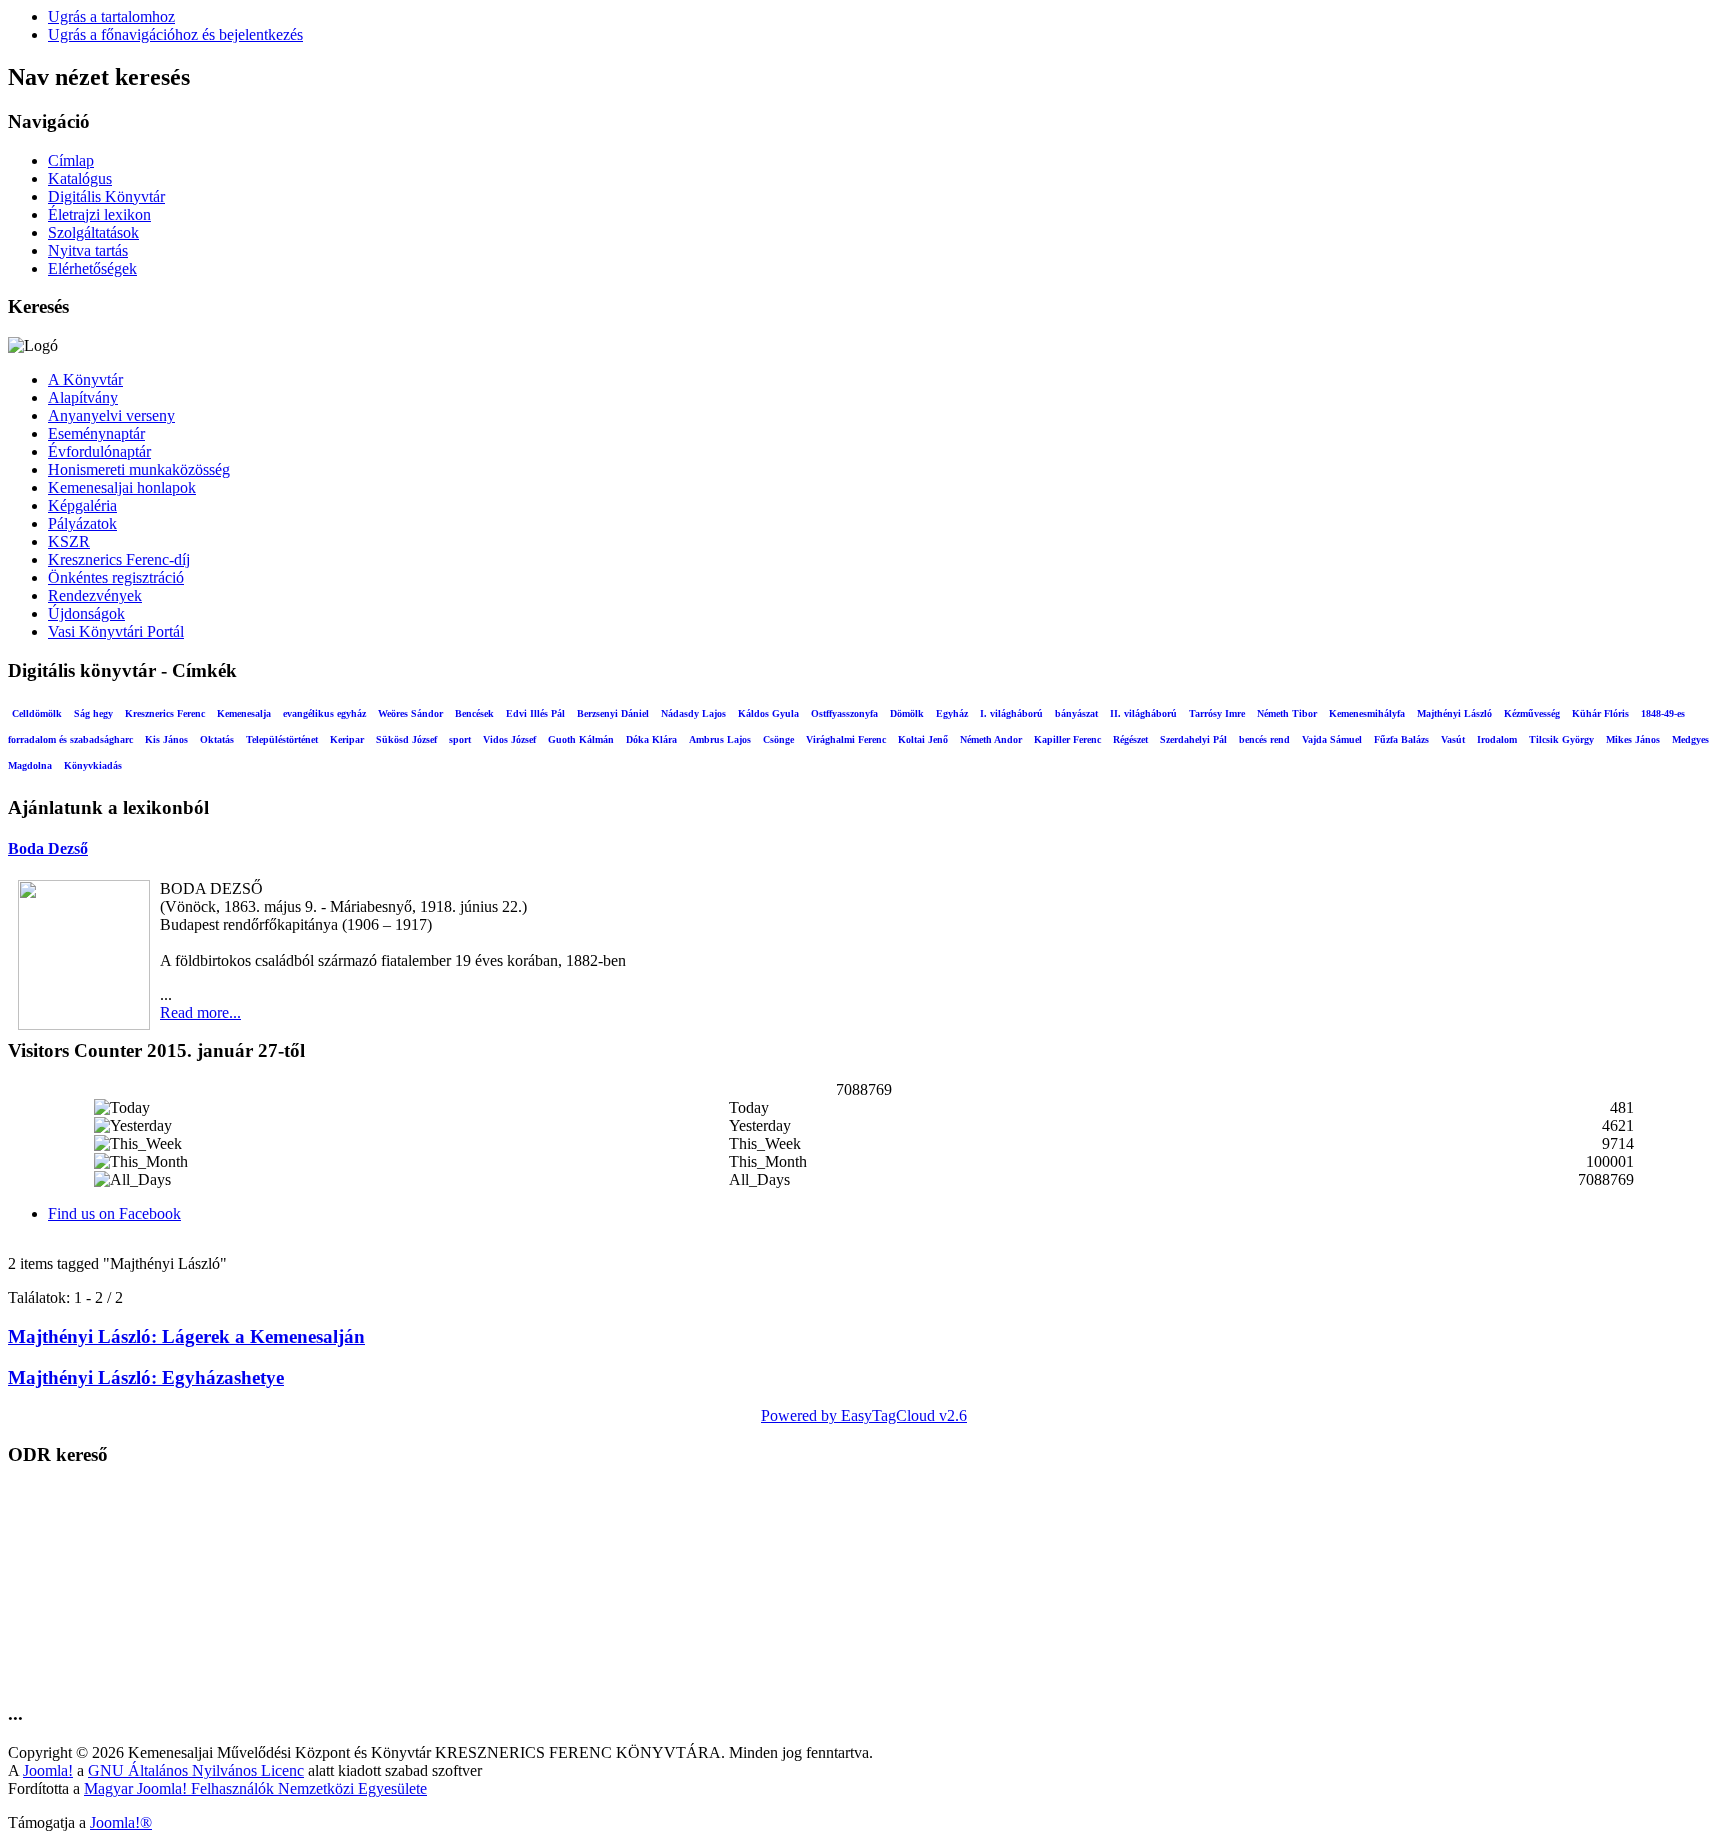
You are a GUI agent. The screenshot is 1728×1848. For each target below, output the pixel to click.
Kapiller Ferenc (1067, 739)
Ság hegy (93, 713)
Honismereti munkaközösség (139, 469)
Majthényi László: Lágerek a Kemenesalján (186, 1336)
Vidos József (509, 739)
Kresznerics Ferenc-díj (119, 559)
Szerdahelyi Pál (1193, 739)
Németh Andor (991, 739)
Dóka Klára (651, 739)
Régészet (1130, 739)
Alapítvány (83, 397)
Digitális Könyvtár (106, 196)
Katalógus (80, 178)
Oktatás (217, 739)
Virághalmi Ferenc (846, 739)
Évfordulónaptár (99, 451)
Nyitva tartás (88, 250)
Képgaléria (82, 505)
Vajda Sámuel (1332, 739)
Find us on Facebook (114, 1213)
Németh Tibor (1287, 713)
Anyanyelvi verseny (111, 415)
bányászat (1076, 713)
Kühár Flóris (1600, 713)
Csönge (778, 739)
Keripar (347, 739)
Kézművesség (1532, 713)
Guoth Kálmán (581, 739)
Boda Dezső (48, 848)
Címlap (71, 160)
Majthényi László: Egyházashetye (146, 1377)
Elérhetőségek (92, 268)
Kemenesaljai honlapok (122, 487)
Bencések (474, 713)
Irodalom (1497, 739)
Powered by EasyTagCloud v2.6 (864, 1415)
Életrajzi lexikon (99, 214)
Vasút (1453, 739)
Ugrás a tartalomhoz (111, 16)
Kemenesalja (244, 713)
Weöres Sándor (410, 713)
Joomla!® (121, 1822)
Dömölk (907, 713)
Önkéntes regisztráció (116, 577)
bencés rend (1264, 739)
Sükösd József (406, 739)
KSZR (69, 541)
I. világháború (1011, 713)
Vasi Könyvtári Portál (116, 631)
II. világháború (1143, 713)
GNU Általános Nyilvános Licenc (196, 1770)
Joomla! (48, 1770)
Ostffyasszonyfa (844, 713)
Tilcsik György (1561, 739)
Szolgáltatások (93, 232)
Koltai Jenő (923, 739)
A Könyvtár (85, 379)
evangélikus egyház (324, 713)
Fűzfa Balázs (1401, 739)
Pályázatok (82, 523)
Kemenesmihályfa (1367, 713)
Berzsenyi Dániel (613, 713)
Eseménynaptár (96, 433)
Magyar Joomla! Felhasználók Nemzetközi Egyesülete (255, 1788)
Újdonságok (86, 613)
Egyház (952, 713)
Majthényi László (1454, 713)
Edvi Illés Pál (535, 713)
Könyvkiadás (93, 765)
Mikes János (1633, 739)
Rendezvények (95, 595)
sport (460, 739)
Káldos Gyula (768, 713)
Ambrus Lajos (720, 739)
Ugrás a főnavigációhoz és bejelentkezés (175, 34)
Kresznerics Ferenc (165, 713)
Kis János (166, 739)
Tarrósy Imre (1217, 713)
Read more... (200, 1012)
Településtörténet (282, 739)
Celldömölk (37, 713)
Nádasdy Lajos (693, 713)
